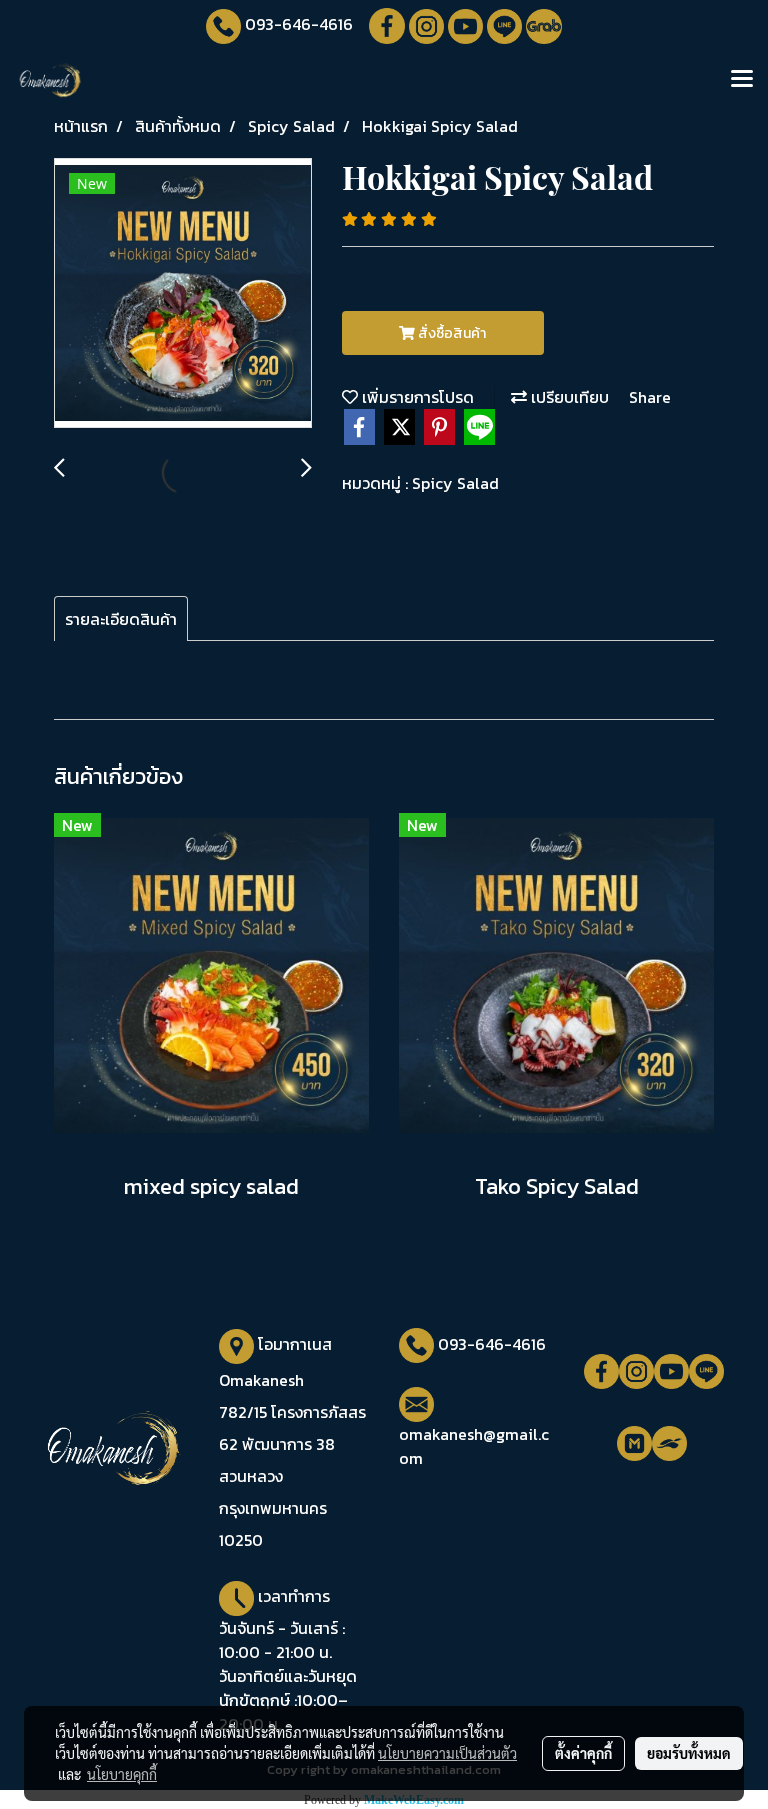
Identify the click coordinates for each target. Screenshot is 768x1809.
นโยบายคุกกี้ (122, 1774)
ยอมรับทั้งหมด (689, 1753)
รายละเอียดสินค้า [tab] (121, 619)
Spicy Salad (455, 483)
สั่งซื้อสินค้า (450, 333)
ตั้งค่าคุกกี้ (583, 1753)
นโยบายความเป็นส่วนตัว (447, 1753)
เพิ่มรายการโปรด (416, 397)
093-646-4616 (299, 24)
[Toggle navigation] (742, 80)
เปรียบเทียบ (568, 397)
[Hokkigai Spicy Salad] (183, 294)
